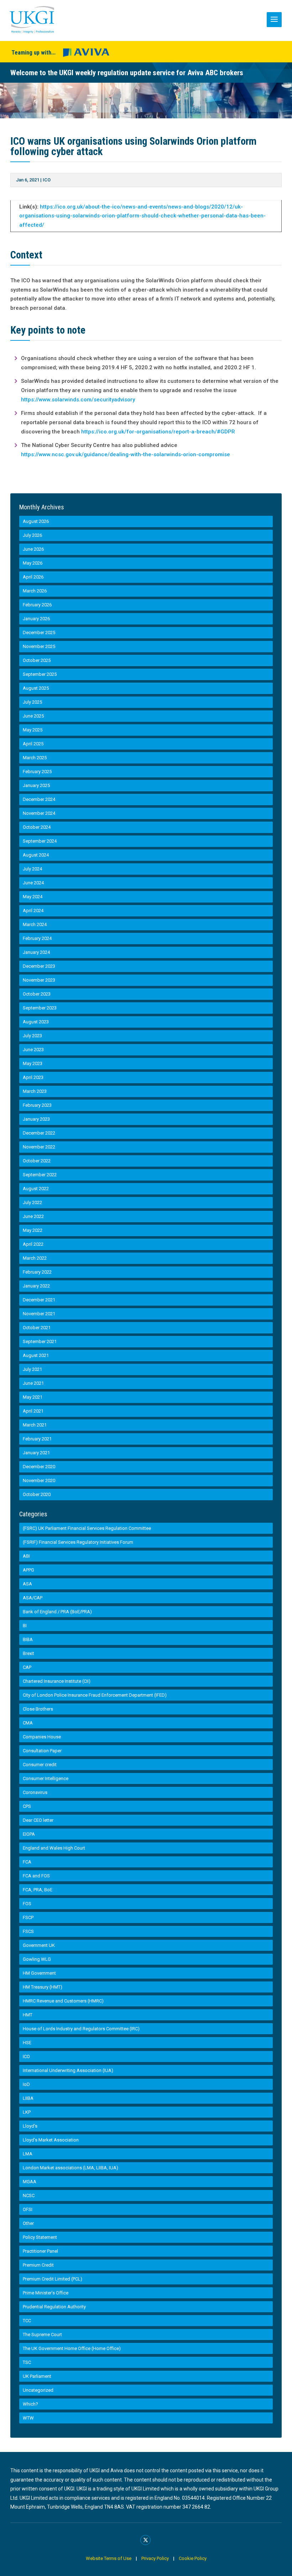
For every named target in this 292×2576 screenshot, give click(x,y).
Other (28, 2223)
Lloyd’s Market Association (51, 2140)
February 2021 (37, 1439)
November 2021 (39, 1314)
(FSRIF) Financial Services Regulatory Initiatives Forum (78, 1542)
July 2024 (32, 869)
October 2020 (37, 1494)
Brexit (28, 1653)
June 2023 (33, 1050)
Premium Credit (38, 2265)
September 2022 (40, 1175)
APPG (28, 1570)
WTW (28, 2418)
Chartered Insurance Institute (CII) (57, 1681)
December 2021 (39, 1300)
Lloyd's (30, 2126)
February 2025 (37, 772)
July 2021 (32, 1369)
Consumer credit (40, 1765)
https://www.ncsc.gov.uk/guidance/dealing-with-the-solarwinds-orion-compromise (126, 454)
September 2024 (40, 841)
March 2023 (35, 1091)
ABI (26, 1556)
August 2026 (36, 521)
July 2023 (32, 1036)
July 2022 (32, 1202)
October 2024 (37, 827)
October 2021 (37, 1328)
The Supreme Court (42, 2335)
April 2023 (33, 1077)
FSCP (28, 1917)
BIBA (28, 1639)
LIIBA (28, 2098)
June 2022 (33, 1216)
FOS (27, 1904)
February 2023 (37, 1105)
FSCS (28, 1931)
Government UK (39, 1945)
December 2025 (39, 633)
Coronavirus (35, 1792)
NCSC (29, 2195)
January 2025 (36, 785)
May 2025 (33, 730)
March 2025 (35, 758)
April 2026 (33, 577)
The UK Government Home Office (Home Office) (72, 2348)
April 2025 (33, 744)
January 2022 (36, 1286)
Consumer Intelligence (46, 1778)
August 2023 (36, 1022)
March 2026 (35, 591)
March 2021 (35, 1425)
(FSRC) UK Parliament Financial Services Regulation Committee (87, 1528)
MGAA (30, 2182)
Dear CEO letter (38, 1820)
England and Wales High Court (54, 1848)
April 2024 (33, 911)
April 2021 (33, 1411)
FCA (27, 1862)
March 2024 (35, 924)
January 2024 (36, 952)
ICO (47, 180)
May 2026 (33, 563)
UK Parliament (37, 2376)
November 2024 (39, 813)
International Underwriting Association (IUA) (68, 2070)
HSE (27, 2043)
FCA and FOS (36, 1876)
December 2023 (39, 966)
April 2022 (33, 1244)
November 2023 (39, 980)
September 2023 (40, 1008)
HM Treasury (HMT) (43, 1987)
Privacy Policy (155, 2558)
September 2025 (40, 674)
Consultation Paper (42, 1751)
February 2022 (37, 1272)
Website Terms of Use (109, 2558)
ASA (27, 1584)
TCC (27, 2321)
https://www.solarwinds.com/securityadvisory (78, 400)
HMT (28, 2015)
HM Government (39, 1973)
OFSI (28, 2209)
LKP (27, 2112)
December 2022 (39, 1133)
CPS (27, 1806)
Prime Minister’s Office (46, 2293)
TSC (27, 2362)
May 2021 (33, 1397)
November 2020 (39, 1480)
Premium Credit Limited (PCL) (53, 2279)
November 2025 (39, 646)
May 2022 (33, 1230)
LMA (28, 2154)
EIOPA (29, 1834)
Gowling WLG (37, 1959)
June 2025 (33, 716)
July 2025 (32, 702)
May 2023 (33, 1063)
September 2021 (40, 1341)
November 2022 (39, 1147)
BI (25, 1626)
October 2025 (37, 660)
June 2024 (33, 883)
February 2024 (37, 938)
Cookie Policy (193, 2558)
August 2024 (36, 855)
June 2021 (33, 1383)
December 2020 (39, 1467)
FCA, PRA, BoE (38, 1890)
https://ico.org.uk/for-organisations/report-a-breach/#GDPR (158, 432)
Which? (30, 2404)
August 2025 (36, 688)
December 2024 (39, 799)
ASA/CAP (33, 1598)
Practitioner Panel (40, 2251)
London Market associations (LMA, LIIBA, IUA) (71, 2168)
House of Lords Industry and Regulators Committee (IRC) (81, 2029)
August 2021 (36, 1355)
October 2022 (37, 1161)
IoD (26, 2084)
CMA (28, 1723)
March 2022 (35, 1258)
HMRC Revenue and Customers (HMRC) (63, 2001)
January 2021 (36, 1453)
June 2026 (33, 549)
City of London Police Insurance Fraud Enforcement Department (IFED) (95, 1695)
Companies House (42, 1737)
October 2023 (37, 994)
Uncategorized (38, 2390)
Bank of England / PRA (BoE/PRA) (57, 1612)
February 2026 (37, 605)
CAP (27, 1667)
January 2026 (36, 619)
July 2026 (32, 535)
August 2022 (36, 1189)
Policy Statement (40, 2237)
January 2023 (36, 1119)
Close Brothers (38, 1709)
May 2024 (33, 897)
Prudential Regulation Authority (54, 2307)
